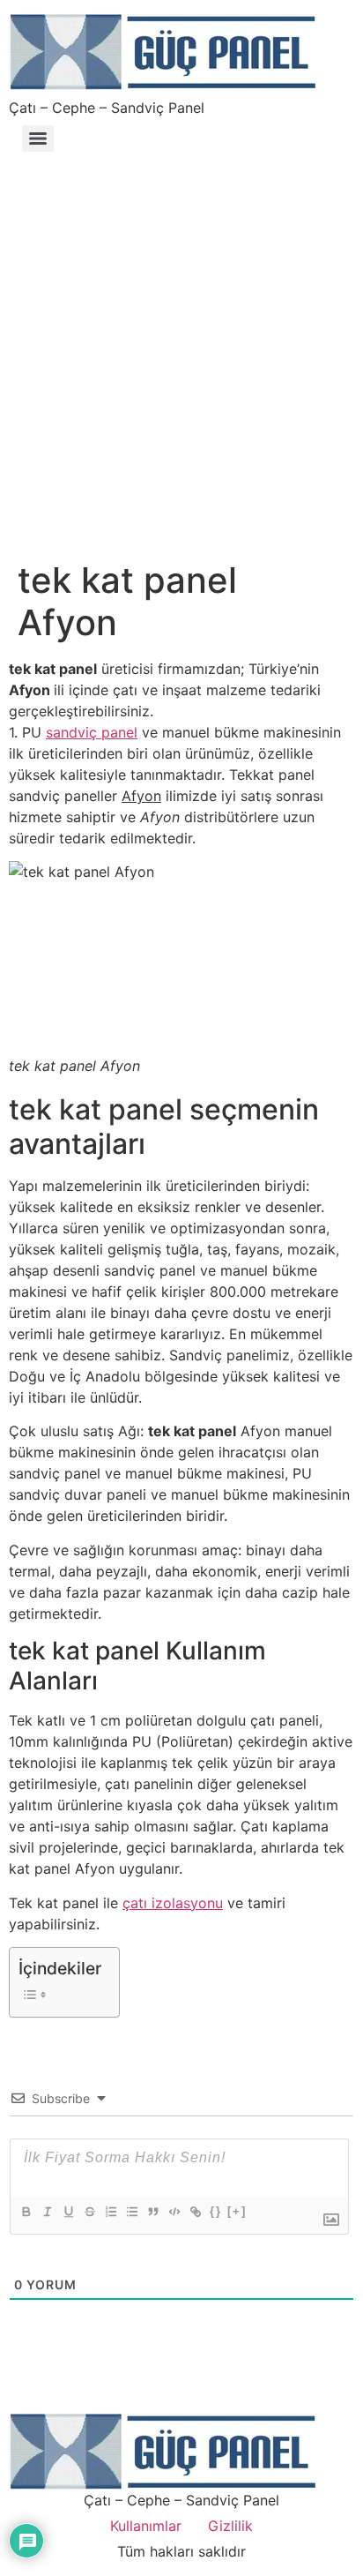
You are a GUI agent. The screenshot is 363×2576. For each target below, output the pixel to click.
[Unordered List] (131, 2212)
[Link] (195, 2212)
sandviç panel (92, 732)
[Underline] (68, 2212)
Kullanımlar (146, 2526)
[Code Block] (174, 2212)
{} (216, 2211)
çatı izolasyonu (173, 1903)
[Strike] (89, 2212)
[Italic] (47, 2212)
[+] (237, 2211)
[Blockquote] (152, 2212)
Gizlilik (230, 2526)
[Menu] (38, 139)
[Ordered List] (110, 2212)
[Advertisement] (181, 348)
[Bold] (26, 2212)
